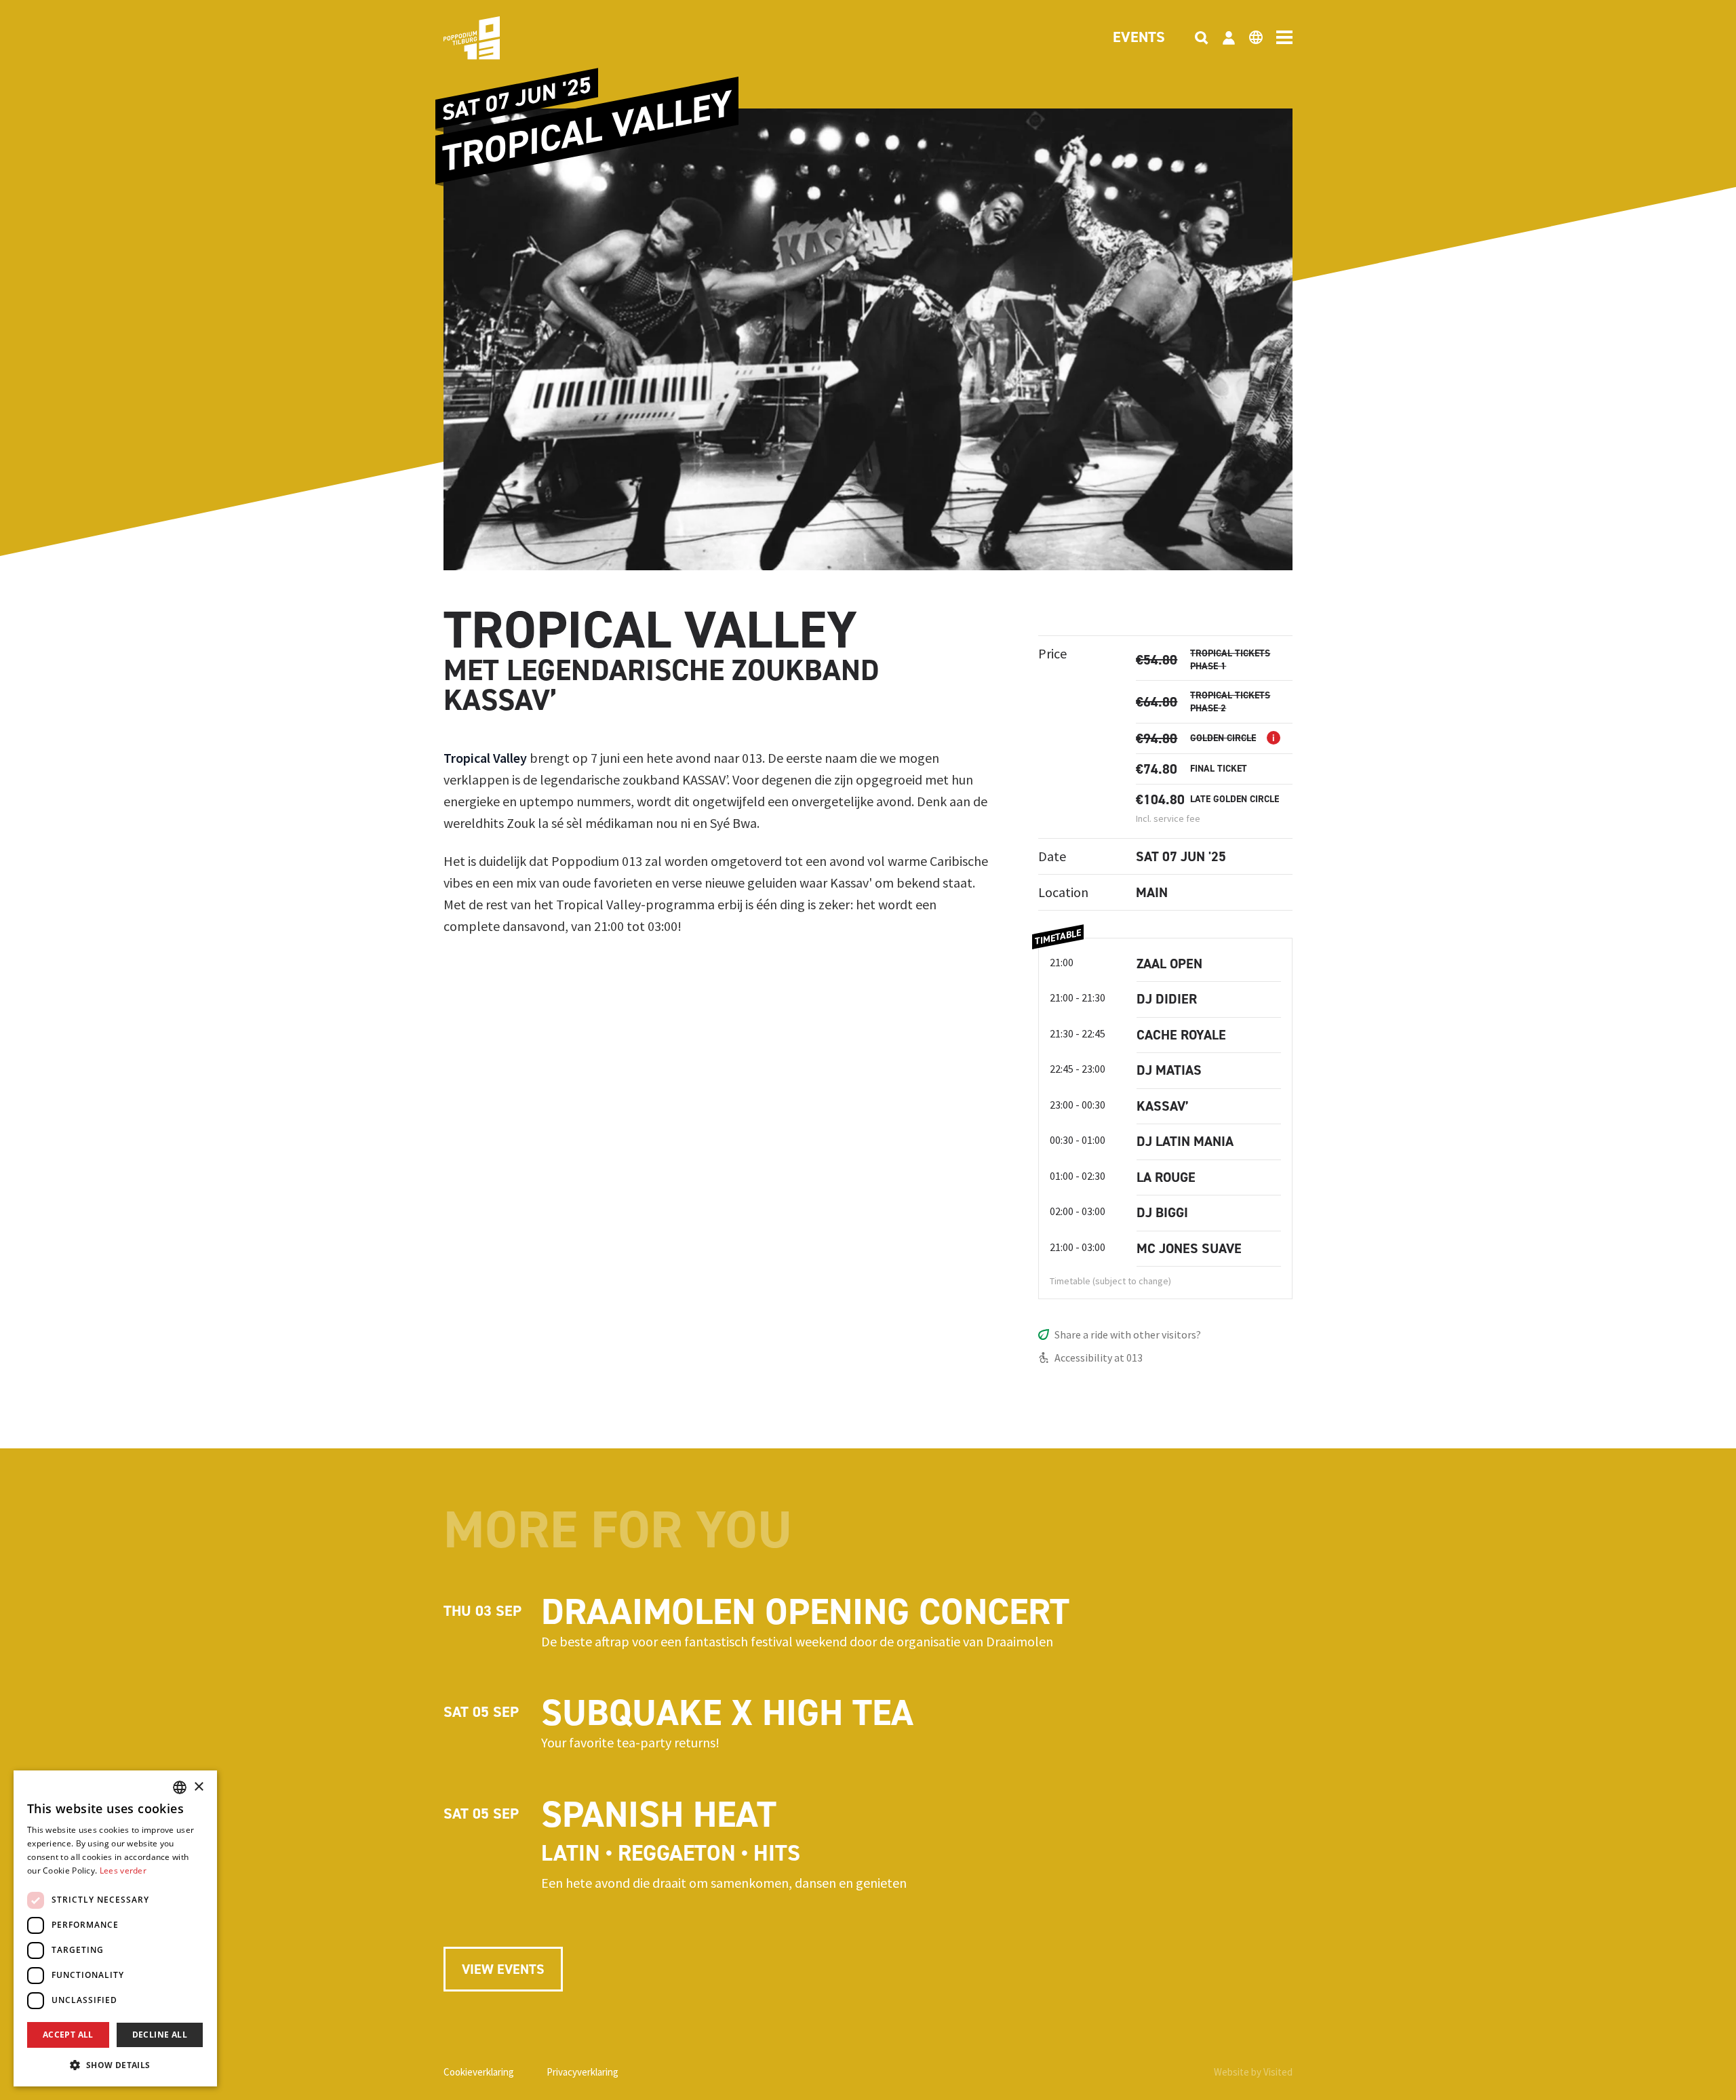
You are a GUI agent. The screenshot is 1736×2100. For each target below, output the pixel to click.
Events (1139, 38)
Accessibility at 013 (1099, 1358)
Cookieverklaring (479, 2072)
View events (503, 1969)
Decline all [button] (160, 2035)
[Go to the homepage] (492, 38)
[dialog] (115, 1928)
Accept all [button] (68, 2035)
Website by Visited (1253, 2072)
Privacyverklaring (583, 2072)
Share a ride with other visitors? (1128, 1334)
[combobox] (180, 1787)
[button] (115, 2065)
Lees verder (123, 1870)
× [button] (198, 1787)
